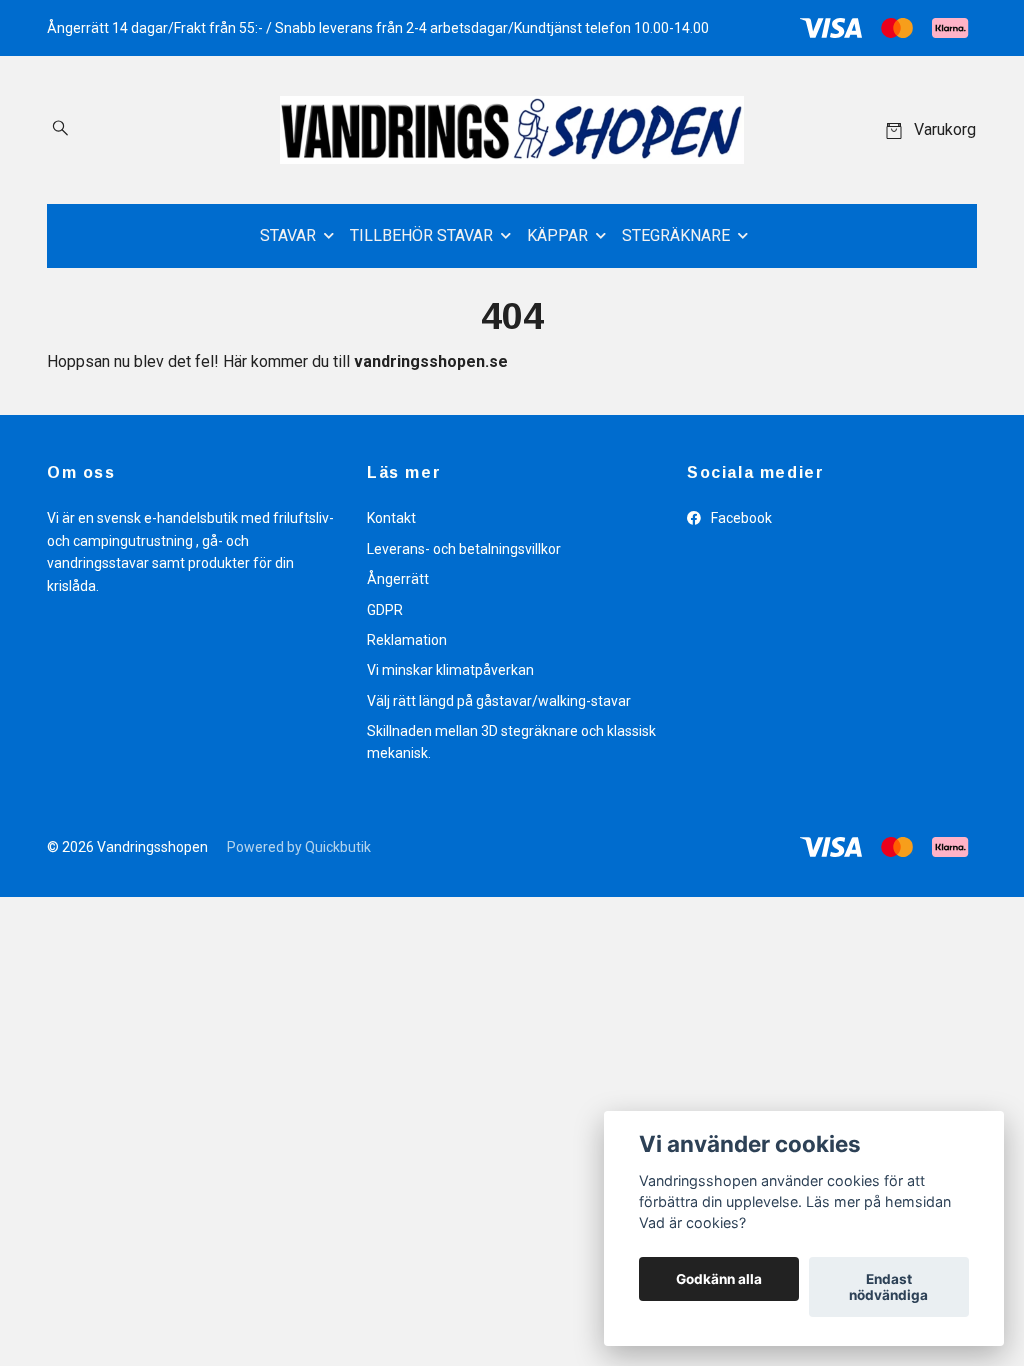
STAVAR (288, 235)
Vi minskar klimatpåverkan (450, 670)
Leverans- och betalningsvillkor (464, 549)
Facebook (740, 518)
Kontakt (391, 518)
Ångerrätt (398, 579)
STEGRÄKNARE (676, 235)
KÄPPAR (557, 235)
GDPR (385, 610)
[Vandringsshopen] (512, 130)
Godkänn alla (719, 1279)
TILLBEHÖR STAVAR (421, 235)
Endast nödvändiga (888, 1287)
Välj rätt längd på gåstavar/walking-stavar (499, 701)
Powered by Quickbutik (299, 847)
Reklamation (407, 640)
